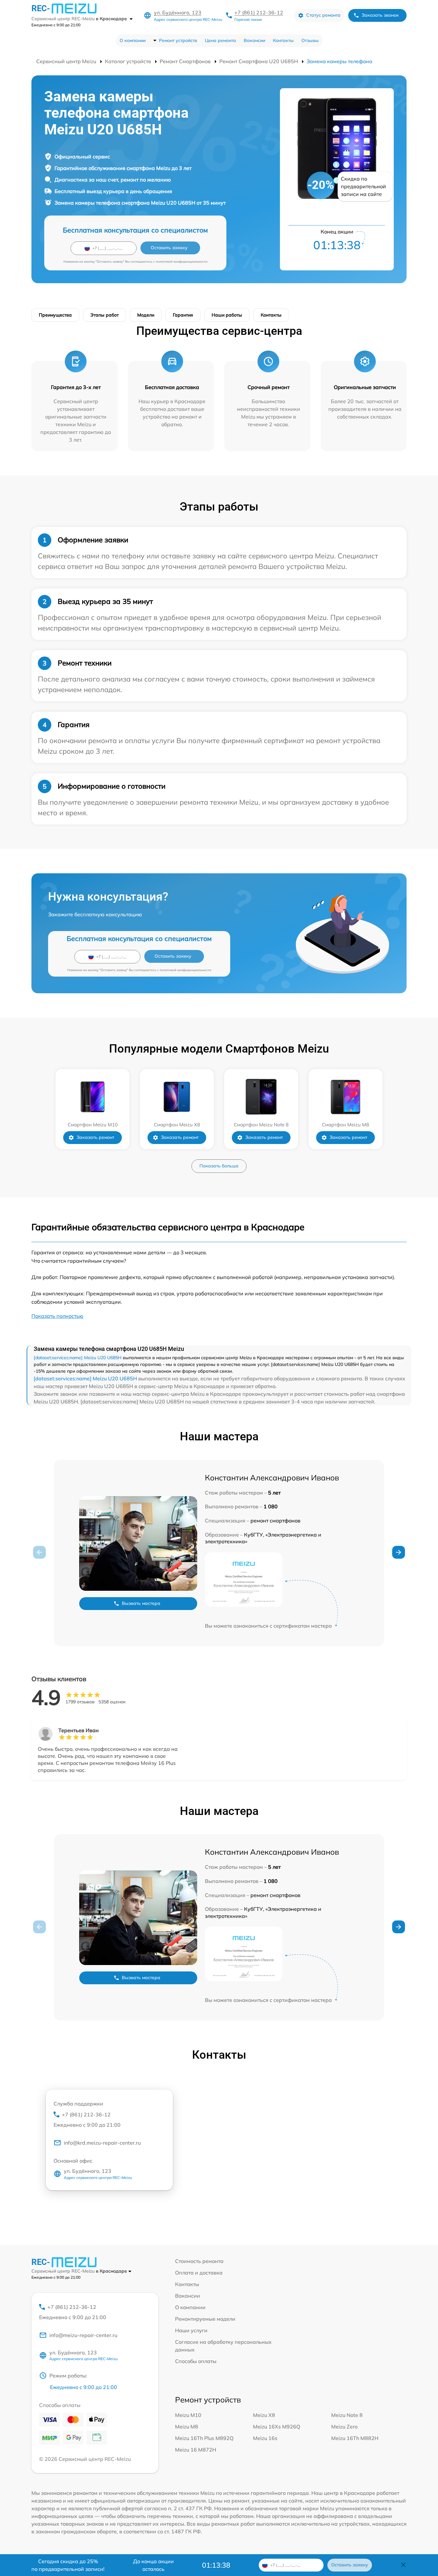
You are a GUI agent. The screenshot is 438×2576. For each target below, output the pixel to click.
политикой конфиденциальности (182, 262)
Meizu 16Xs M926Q (277, 2427)
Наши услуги (191, 2330)
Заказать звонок (380, 15)
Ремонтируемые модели (205, 2319)
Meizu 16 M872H (196, 2450)
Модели (146, 315)
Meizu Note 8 (347, 2415)
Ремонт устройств (178, 40)
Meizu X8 (264, 2415)
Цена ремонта (220, 40)
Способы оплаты (196, 2361)
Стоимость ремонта (199, 2261)
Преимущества (55, 315)
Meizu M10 (188, 2415)
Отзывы (310, 40)
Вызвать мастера (141, 1603)
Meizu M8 (187, 2427)
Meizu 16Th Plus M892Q (204, 2438)
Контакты (283, 40)
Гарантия (183, 315)
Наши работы (227, 315)
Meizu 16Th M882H (355, 2438)
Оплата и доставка (199, 2273)
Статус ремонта (323, 15)
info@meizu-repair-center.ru (83, 2335)
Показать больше (219, 1166)
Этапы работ (105, 315)
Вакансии (254, 40)
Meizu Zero (344, 2427)
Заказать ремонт (95, 1137)
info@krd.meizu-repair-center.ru (102, 2143)
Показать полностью (57, 1316)
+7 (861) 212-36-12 (259, 13)
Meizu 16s (265, 2438)
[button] (399, 1552)
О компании (133, 40)
